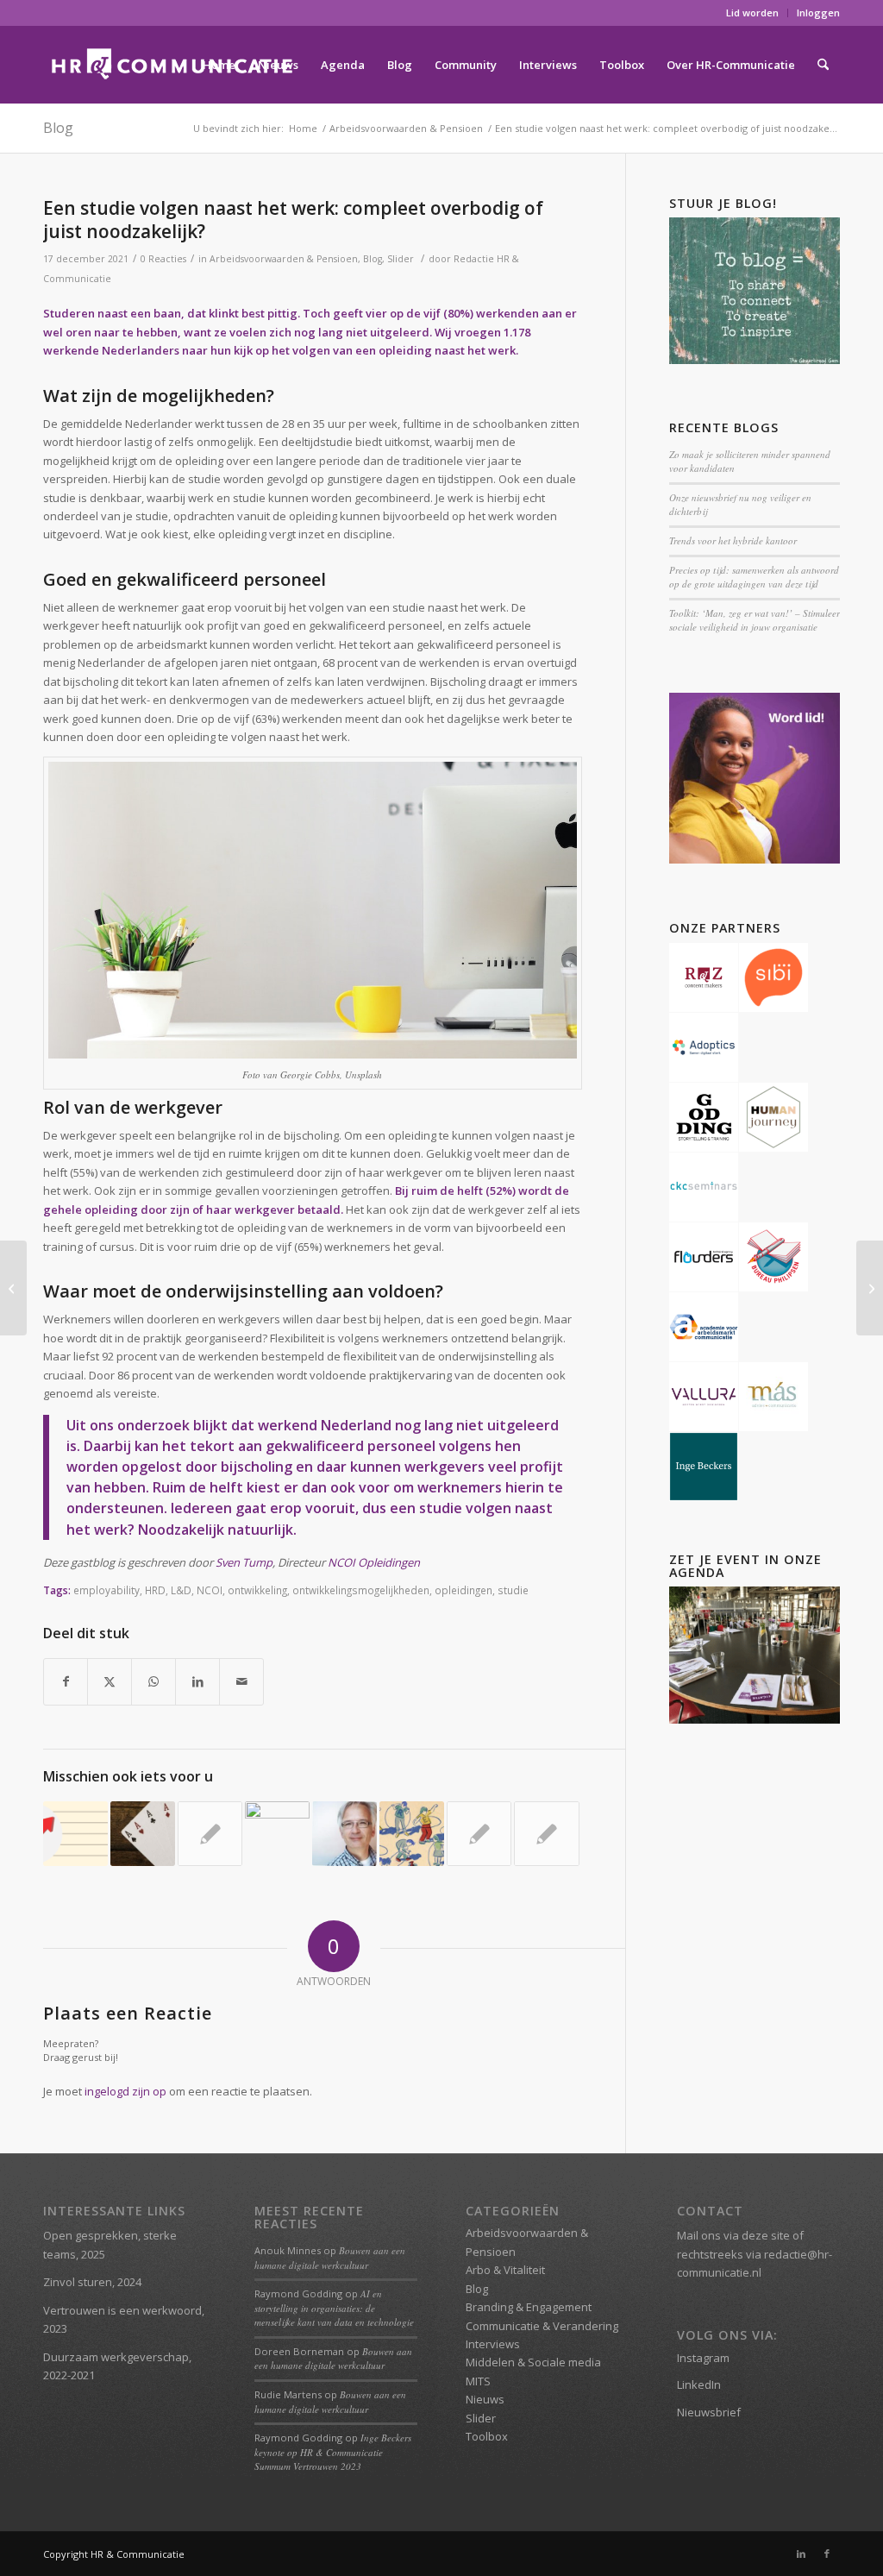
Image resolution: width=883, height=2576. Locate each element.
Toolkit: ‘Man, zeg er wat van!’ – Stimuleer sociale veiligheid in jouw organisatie (755, 620)
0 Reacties (163, 259)
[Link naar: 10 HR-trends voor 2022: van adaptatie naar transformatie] (412, 1834)
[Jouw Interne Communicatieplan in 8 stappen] (870, 1288)
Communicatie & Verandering (542, 2326)
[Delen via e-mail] (241, 1681)
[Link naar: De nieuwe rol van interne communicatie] (546, 1834)
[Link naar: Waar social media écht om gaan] (210, 1834)
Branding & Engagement (529, 2307)
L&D (181, 1590)
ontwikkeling (257, 1590)
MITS (478, 2381)
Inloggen (818, 13)
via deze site (757, 2235)
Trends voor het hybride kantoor (733, 540)
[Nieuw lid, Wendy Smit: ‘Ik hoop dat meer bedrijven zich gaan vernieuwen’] (13, 1288)
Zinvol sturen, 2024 (92, 2282)
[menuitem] (753, 13)
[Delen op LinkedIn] (197, 1681)
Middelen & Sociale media (533, 2362)
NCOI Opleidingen (374, 1562)
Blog (58, 128)
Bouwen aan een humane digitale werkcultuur (330, 2258)
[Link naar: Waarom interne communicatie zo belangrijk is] (143, 1834)
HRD (155, 1590)
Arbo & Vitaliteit (505, 2270)
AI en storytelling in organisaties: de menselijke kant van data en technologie (334, 2308)
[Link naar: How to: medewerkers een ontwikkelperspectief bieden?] (75, 1834)
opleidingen (463, 1590)
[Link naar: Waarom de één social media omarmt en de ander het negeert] (277, 1834)
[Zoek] (823, 65)
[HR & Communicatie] (172, 65)
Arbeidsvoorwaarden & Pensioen (284, 259)
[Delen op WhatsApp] (153, 1681)
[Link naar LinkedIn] (801, 2554)
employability (106, 1590)
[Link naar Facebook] (827, 2554)
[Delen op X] (110, 1681)
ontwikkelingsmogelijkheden (361, 1590)
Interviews (493, 2344)
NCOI (210, 1590)
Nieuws (485, 2399)
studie (513, 1590)
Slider (401, 259)
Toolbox (487, 2436)
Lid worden (752, 13)
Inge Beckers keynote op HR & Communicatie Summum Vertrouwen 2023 (333, 2452)
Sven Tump (244, 1562)
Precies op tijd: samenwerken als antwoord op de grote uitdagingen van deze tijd (754, 577)
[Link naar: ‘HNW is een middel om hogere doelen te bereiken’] (344, 1834)
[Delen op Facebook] (66, 1681)
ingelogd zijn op (125, 2091)
